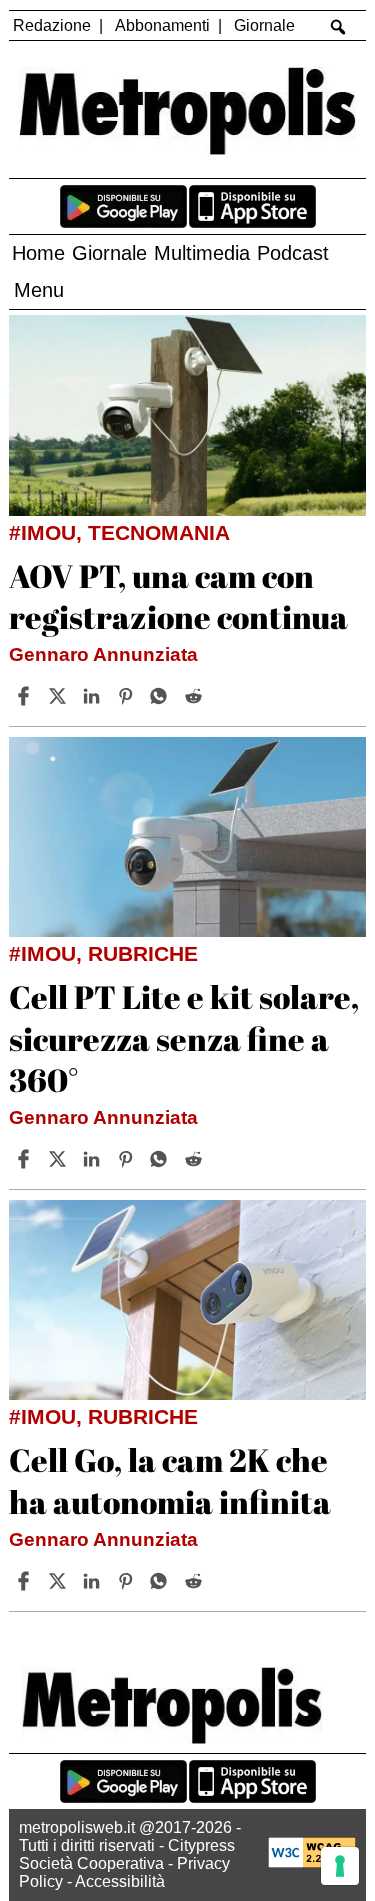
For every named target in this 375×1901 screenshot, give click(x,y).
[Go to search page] (337, 27)
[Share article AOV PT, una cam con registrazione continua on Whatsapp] (162, 696)
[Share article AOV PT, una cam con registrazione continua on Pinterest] (128, 696)
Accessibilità (120, 1881)
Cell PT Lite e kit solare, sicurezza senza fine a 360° (184, 1038)
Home (38, 253)
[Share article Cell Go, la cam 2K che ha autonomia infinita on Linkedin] (94, 1581)
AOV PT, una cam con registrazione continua (178, 596)
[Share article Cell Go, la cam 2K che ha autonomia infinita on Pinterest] (128, 1581)
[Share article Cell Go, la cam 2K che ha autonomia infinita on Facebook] (26, 1581)
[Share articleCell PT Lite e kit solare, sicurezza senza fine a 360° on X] (60, 1159)
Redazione (52, 25)
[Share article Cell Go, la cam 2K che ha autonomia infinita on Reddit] (196, 1581)
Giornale (264, 25)
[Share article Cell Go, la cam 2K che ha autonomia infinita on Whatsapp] (162, 1581)
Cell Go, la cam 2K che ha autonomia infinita (170, 1480)
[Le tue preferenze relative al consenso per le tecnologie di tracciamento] (340, 1866)
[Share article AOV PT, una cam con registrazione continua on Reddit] (196, 696)
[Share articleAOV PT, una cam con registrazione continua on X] (60, 696)
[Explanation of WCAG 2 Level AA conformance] (312, 1862)
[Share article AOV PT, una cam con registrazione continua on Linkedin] (94, 696)
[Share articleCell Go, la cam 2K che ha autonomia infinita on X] (60, 1581)
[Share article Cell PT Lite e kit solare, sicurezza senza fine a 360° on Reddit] (196, 1159)
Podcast (293, 253)
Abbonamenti (162, 25)
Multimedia (202, 253)
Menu (39, 290)
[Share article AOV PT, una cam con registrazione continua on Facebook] (26, 696)
